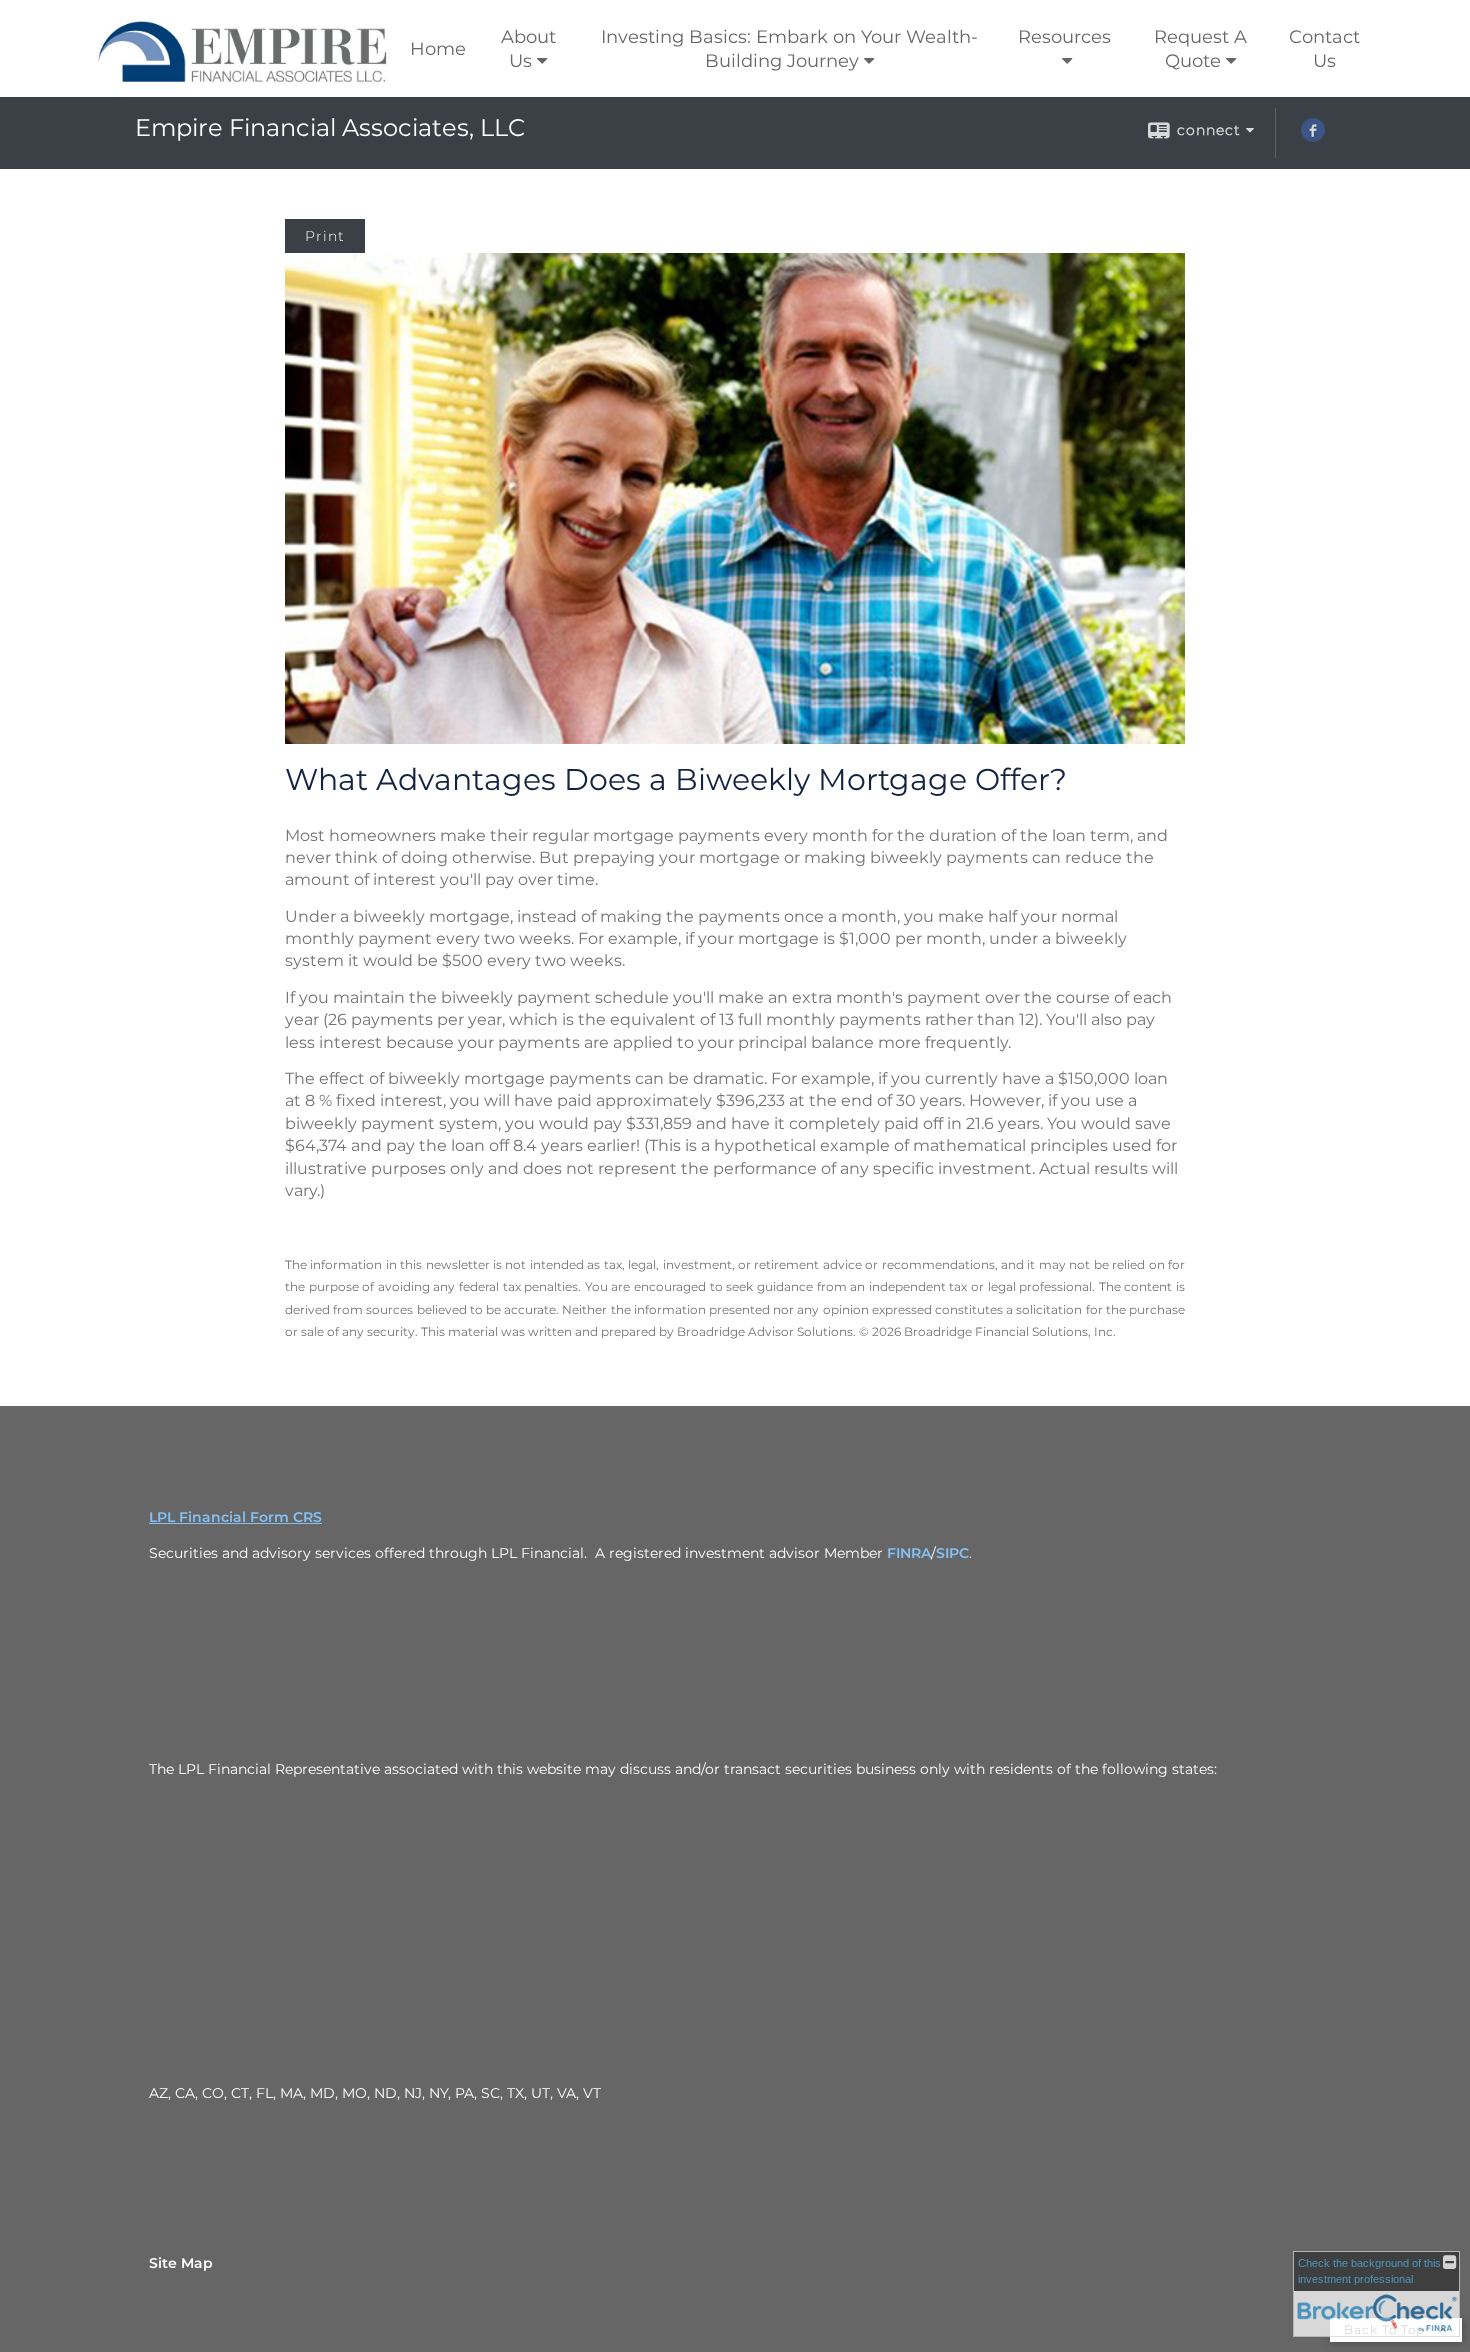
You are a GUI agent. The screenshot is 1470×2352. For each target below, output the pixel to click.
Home (438, 49)
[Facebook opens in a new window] (1313, 137)
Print (325, 236)
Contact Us (1324, 49)
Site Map (181, 2263)
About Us (528, 49)
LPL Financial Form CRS (235, 1517)
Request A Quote (1200, 49)
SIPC (952, 1553)
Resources (1064, 37)
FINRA (909, 1553)
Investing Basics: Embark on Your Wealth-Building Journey (789, 49)
